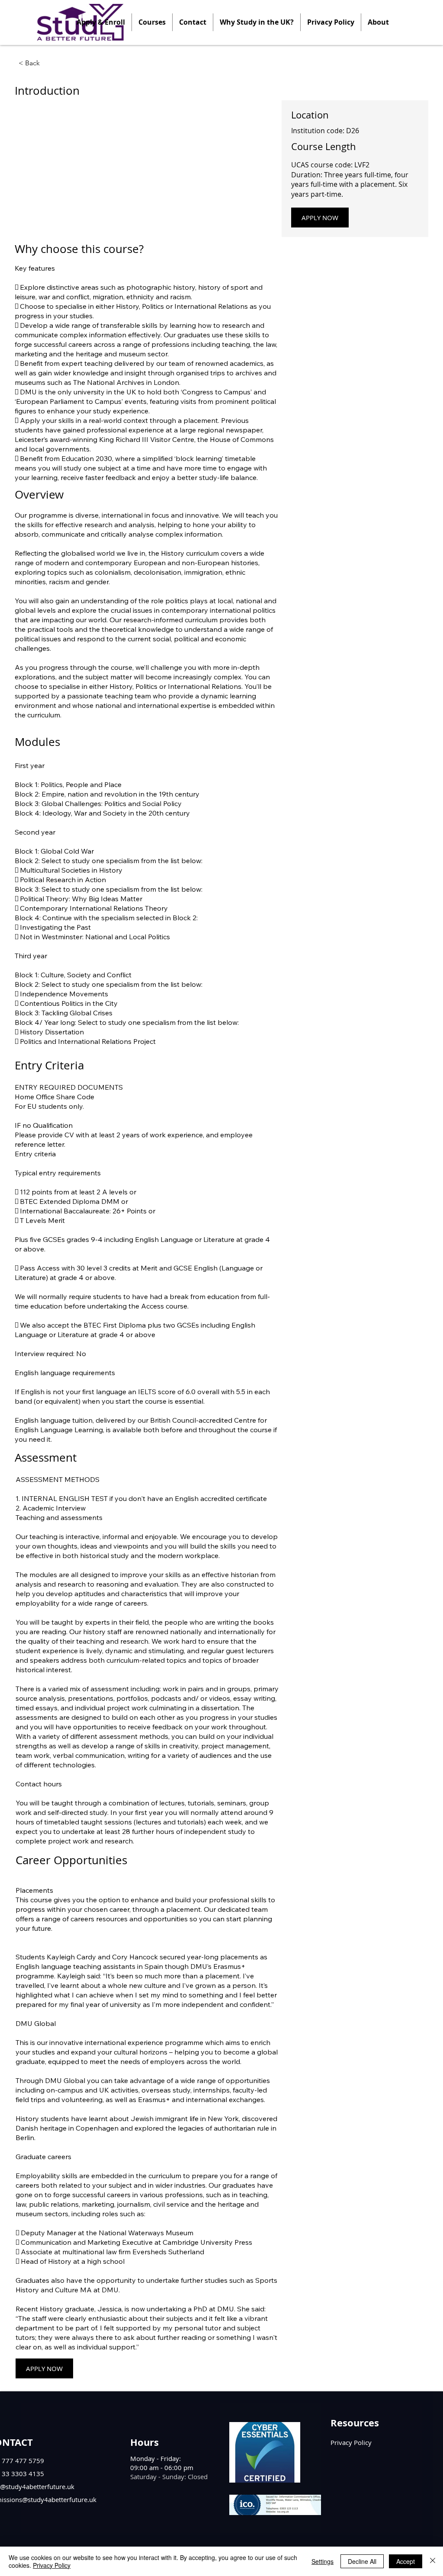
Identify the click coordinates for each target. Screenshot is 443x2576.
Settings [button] (323, 2561)
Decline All (362, 2561)
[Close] (433, 2561)
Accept (406, 2561)
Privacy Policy (52, 2565)
